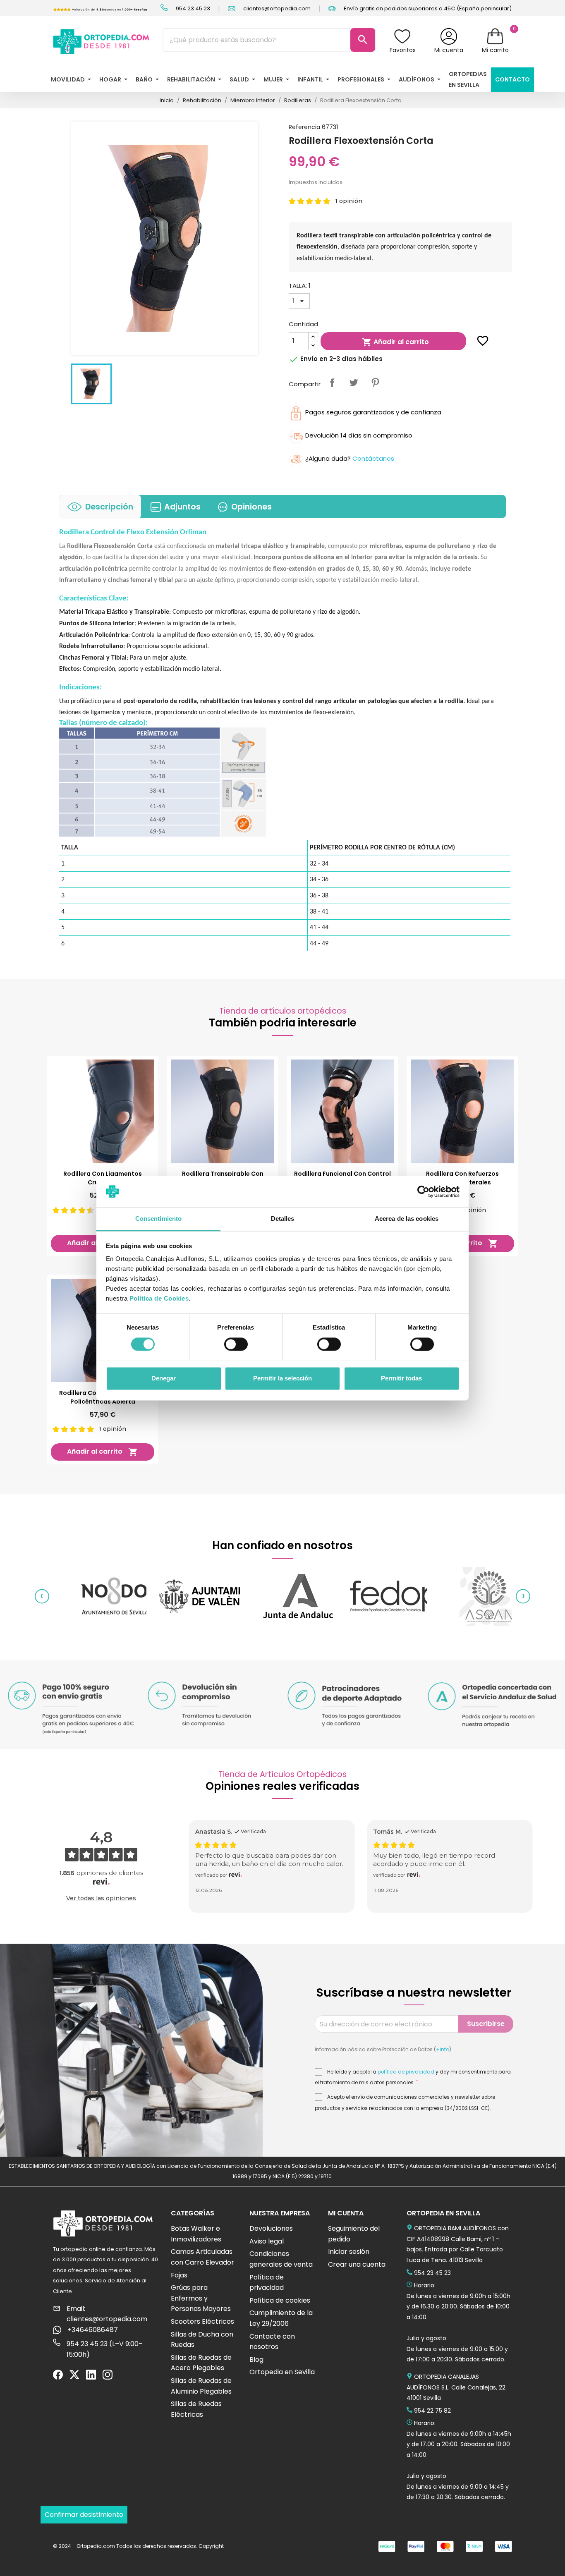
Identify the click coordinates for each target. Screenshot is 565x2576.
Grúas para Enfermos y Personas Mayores (201, 2298)
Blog (256, 2360)
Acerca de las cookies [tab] (407, 1219)
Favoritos (403, 50)
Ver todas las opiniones (101, 1898)
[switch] (236, 1344)
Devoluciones (271, 2228)
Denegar (164, 1379)
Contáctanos (373, 458)
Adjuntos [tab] (182, 507)
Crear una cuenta (357, 2264)
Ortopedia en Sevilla (282, 2372)
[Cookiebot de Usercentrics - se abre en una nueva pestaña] (423, 1191)
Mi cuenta (449, 50)
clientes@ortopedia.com (276, 8)
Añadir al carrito (395, 342)
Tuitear (354, 383)
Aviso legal (267, 2241)
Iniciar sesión (349, 2252)
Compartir (332, 383)
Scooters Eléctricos (202, 2321)
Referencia (304, 127)
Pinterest (375, 383)
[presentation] (42, 1597)
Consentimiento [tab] (158, 1219)
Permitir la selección (282, 1379)
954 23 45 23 (192, 8)
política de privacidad (406, 2072)
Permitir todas (401, 1379)
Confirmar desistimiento (84, 2515)
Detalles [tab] (283, 1219)
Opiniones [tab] (251, 507)
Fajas (179, 2275)
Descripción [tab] (109, 507)
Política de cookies (280, 2300)
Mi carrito (495, 50)
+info (443, 2049)
